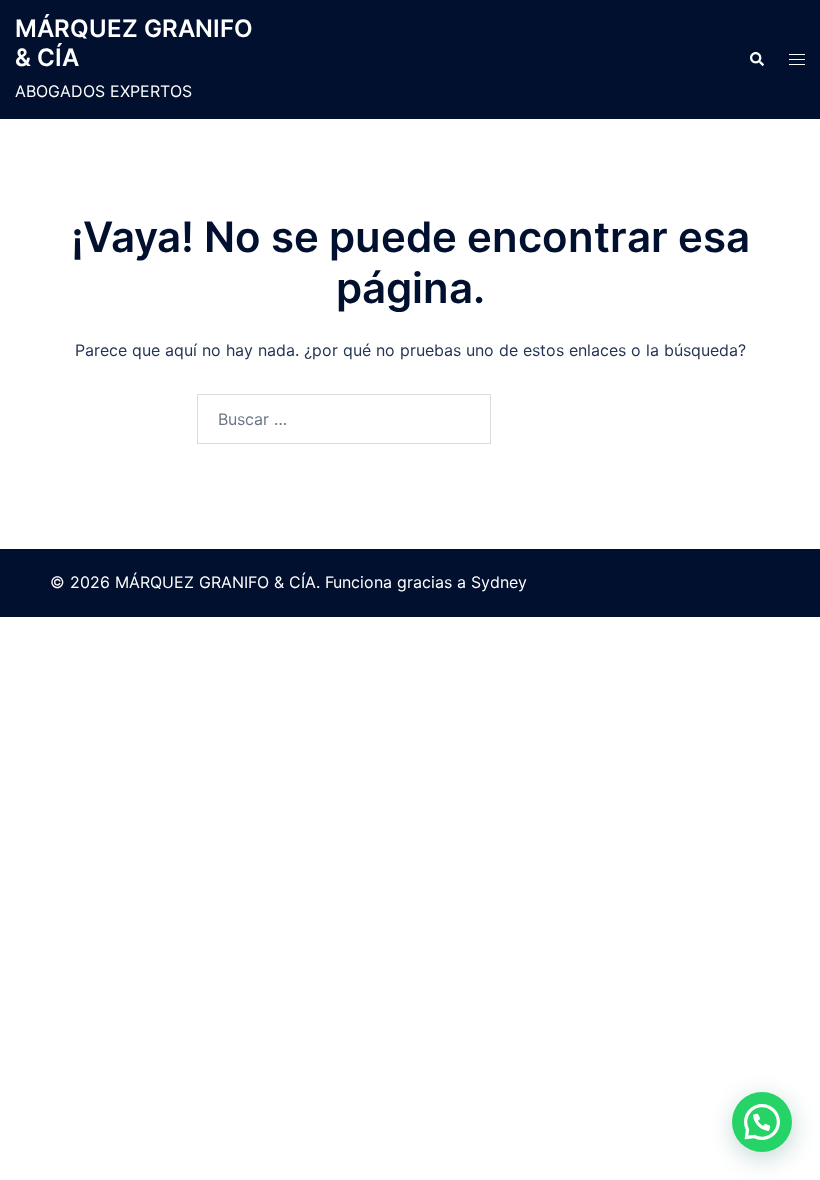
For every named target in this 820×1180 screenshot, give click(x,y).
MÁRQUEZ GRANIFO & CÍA (134, 43)
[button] (756, 60)
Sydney (499, 582)
